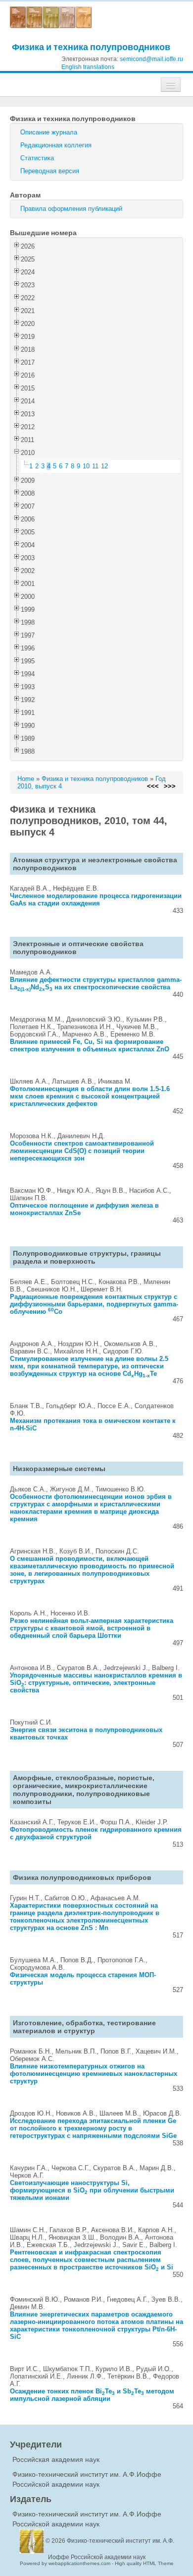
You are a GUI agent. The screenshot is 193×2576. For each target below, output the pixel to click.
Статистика (37, 158)
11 (95, 466)
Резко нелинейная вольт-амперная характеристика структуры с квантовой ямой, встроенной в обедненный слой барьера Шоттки (92, 1628)
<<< (153, 786)
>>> (170, 786)
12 (104, 466)
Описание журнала (49, 132)
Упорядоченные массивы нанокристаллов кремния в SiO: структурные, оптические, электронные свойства (96, 1683)
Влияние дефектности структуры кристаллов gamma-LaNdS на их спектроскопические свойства (96, 983)
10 (86, 466)
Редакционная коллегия (56, 145)
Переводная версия (50, 171)
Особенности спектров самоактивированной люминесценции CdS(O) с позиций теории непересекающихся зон (82, 1151)
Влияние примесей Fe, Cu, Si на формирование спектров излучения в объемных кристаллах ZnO (90, 1045)
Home (26, 779)
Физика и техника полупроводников (91, 47)
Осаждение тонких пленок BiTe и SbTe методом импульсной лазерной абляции (92, 2395)
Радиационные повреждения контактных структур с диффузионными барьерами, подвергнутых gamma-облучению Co (94, 1304)
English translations (88, 67)
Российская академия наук (56, 2459)
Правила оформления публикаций (71, 209)
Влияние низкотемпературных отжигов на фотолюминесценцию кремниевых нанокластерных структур (94, 2074)
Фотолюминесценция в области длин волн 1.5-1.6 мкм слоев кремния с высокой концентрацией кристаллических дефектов (90, 1096)
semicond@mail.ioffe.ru (151, 59)
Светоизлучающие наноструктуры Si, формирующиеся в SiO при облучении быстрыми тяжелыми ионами (92, 2190)
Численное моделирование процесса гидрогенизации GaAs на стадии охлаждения (96, 900)
